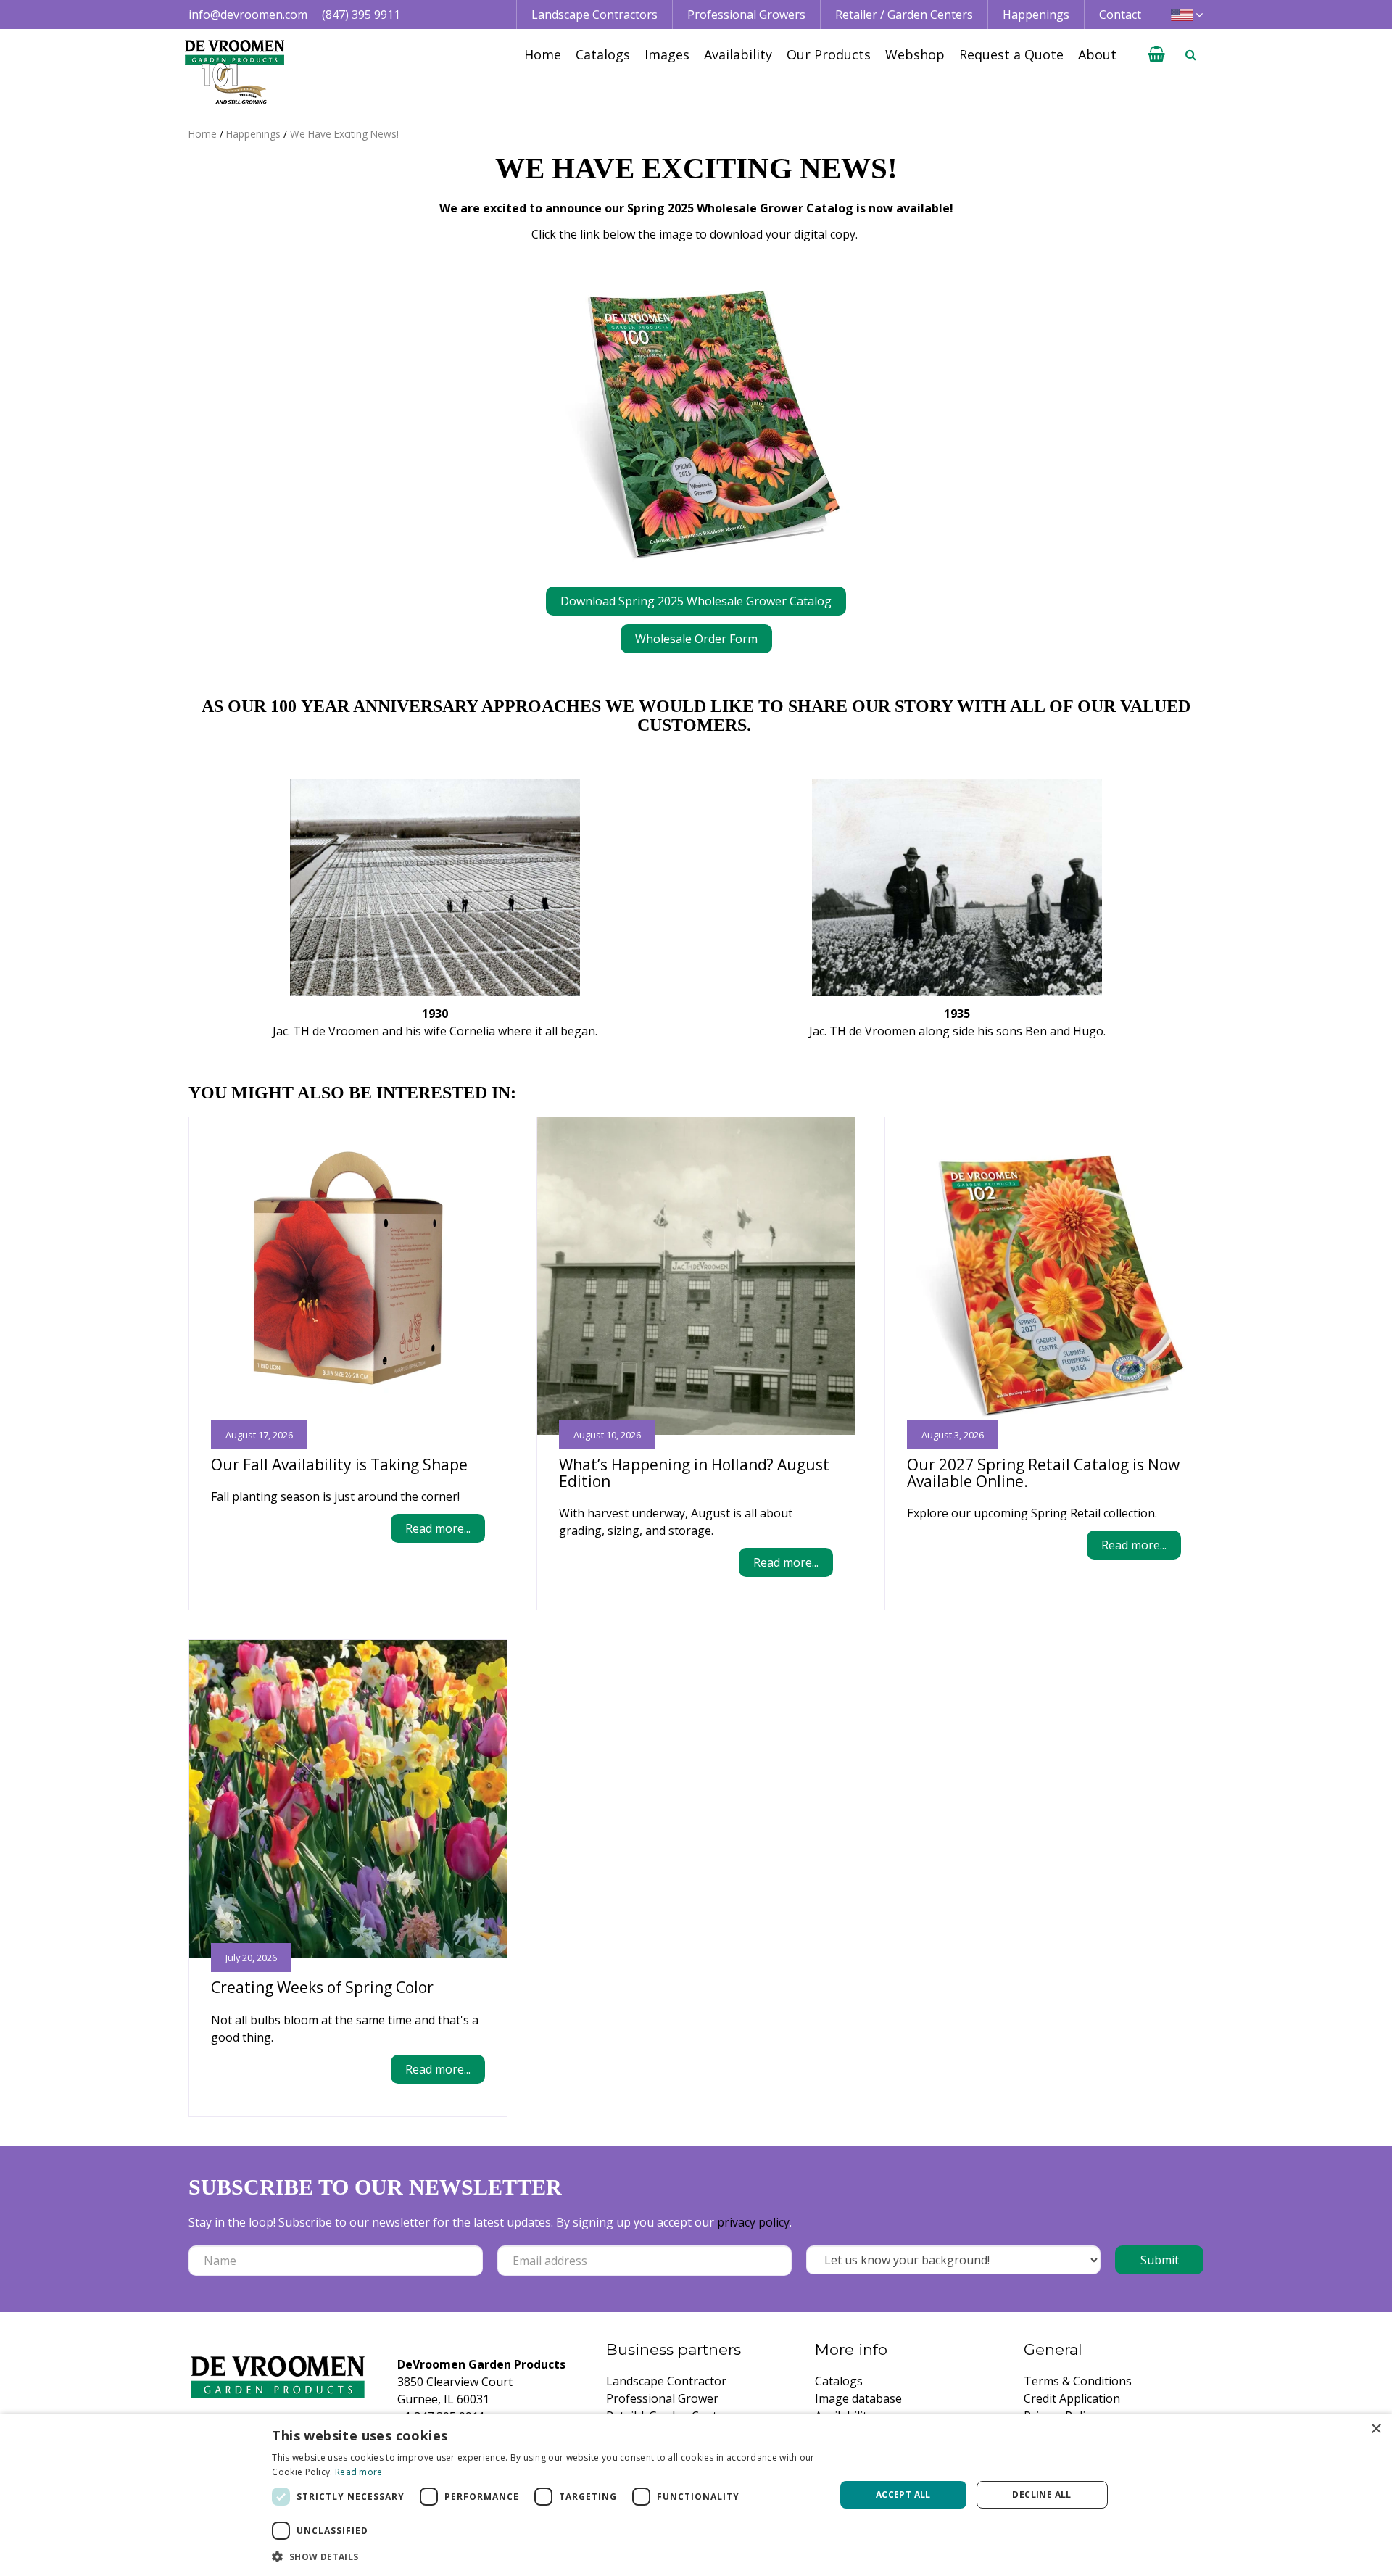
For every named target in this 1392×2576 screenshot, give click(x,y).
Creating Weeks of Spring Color (322, 1987)
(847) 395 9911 (361, 15)
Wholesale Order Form (696, 639)
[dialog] (696, 2495)
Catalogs (839, 2381)
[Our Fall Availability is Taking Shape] (348, 1276)
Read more (359, 2472)
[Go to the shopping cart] (1156, 54)
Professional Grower (662, 2398)
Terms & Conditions (1078, 2381)
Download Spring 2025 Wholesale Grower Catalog (696, 601)
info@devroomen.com (248, 15)
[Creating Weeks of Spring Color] (348, 1799)
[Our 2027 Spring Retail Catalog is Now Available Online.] (1044, 1276)
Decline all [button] (1041, 2494)
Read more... (438, 1528)
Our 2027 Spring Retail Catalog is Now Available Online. (1043, 1473)
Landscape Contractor (666, 2381)
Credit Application (1072, 2398)
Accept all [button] (903, 2494)
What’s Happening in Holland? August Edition (694, 1473)
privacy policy (753, 2222)
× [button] (1376, 2429)
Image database (858, 2398)
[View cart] (1156, 54)
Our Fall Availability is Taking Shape (339, 1465)
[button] (545, 2556)
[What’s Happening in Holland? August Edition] (696, 1276)
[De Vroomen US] (235, 73)
